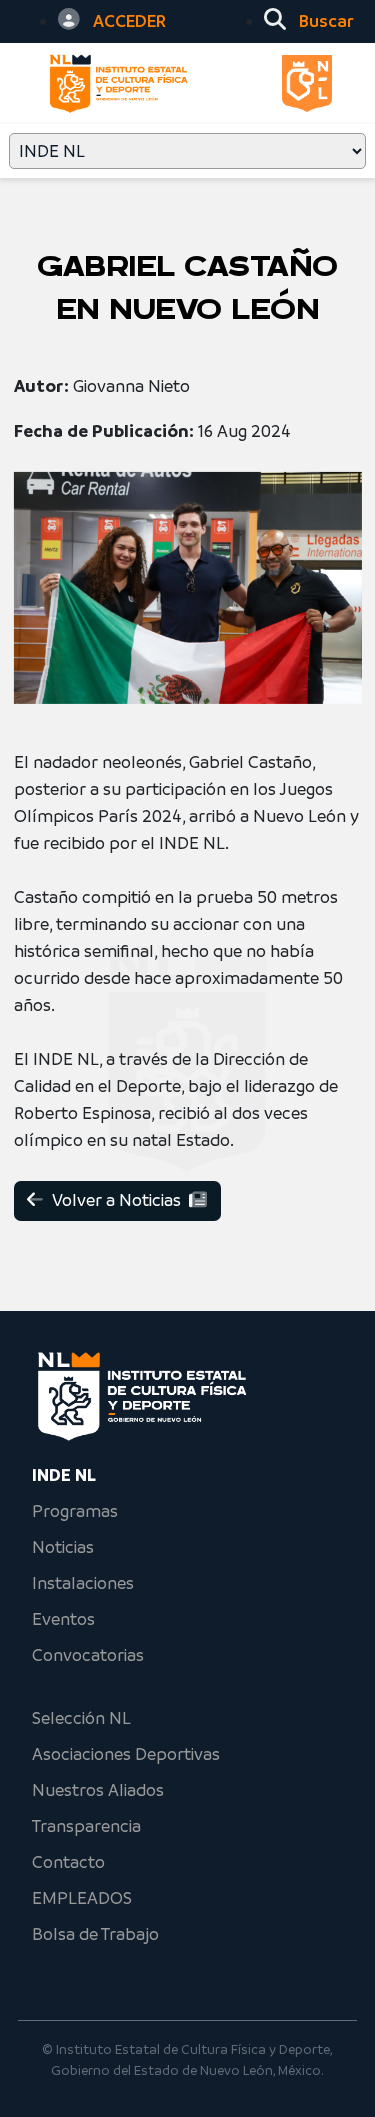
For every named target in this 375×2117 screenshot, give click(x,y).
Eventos (63, 1619)
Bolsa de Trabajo (95, 1934)
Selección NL (81, 1718)
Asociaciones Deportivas (126, 1754)
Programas (75, 1511)
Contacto (68, 1862)
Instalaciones (83, 1583)
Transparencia (86, 1826)
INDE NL (64, 1475)
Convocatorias (88, 1655)
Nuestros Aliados (98, 1790)
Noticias (63, 1547)
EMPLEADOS (82, 1898)
